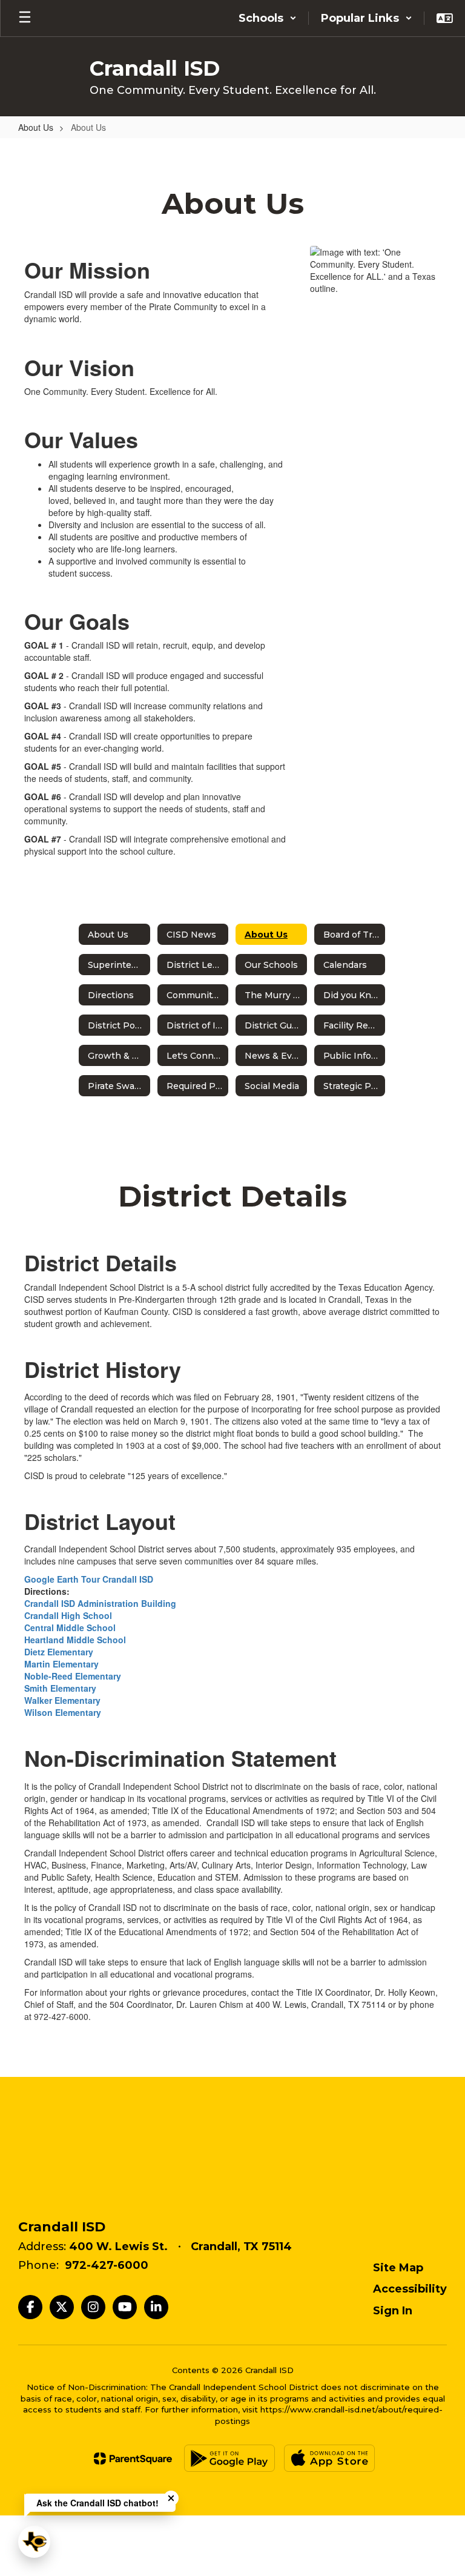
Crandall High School (68, 1615)
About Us (36, 127)
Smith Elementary (60, 1688)
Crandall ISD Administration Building (100, 1603)
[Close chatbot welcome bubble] (171, 2498)
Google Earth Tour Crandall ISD (89, 1579)
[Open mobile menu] (25, 18)
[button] (268, 18)
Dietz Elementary (59, 1652)
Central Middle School (70, 1627)
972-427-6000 (107, 2265)
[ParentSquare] (133, 2458)
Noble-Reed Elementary (73, 1676)
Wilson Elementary (63, 1712)
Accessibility (410, 2289)
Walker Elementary (62, 1700)
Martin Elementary (61, 1664)
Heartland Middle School (75, 1640)
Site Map (398, 2268)
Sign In (393, 2311)
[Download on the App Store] (329, 2458)
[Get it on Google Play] (229, 2458)
